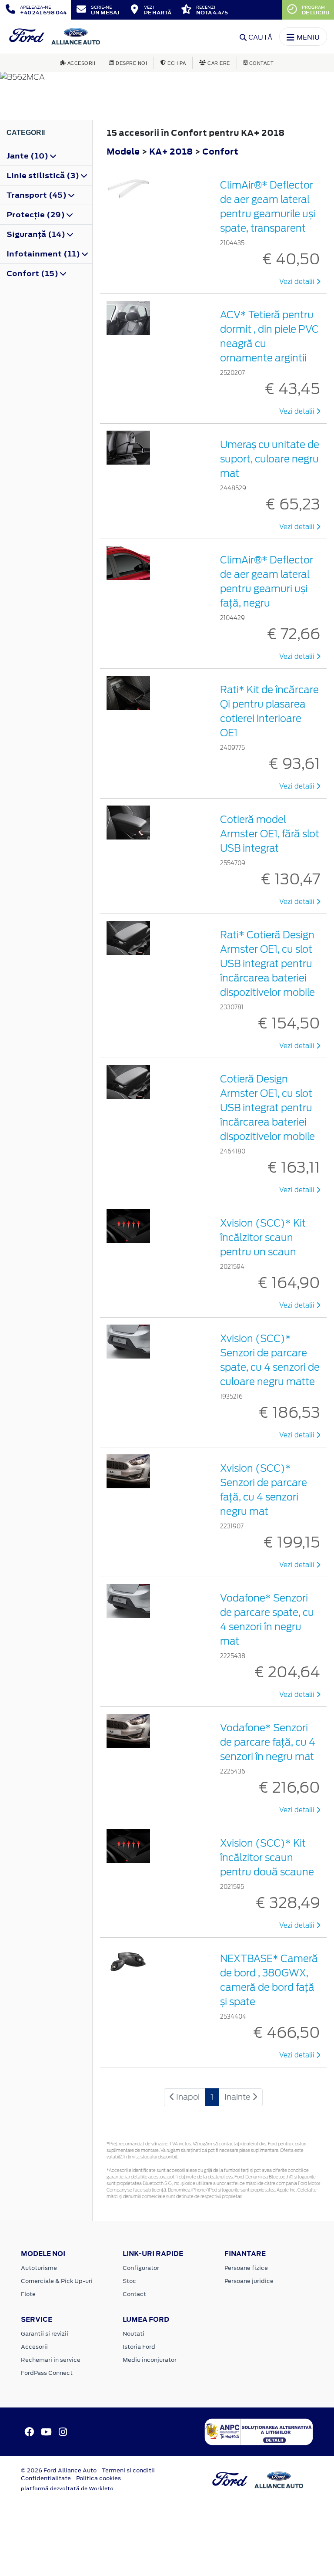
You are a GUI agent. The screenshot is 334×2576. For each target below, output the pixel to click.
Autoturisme (39, 2268)
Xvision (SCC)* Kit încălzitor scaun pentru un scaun (263, 1237)
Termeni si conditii (128, 2470)
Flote (28, 2294)
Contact (134, 2294)
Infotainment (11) (44, 254)
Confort (220, 151)
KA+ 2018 (171, 151)
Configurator (141, 2268)
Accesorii (34, 2347)
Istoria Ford (139, 2347)
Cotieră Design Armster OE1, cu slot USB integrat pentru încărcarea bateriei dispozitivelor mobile (267, 1108)
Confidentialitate (46, 2478)
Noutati (134, 2334)
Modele (123, 151)
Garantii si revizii (45, 2334)
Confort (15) (33, 273)
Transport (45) (37, 195)
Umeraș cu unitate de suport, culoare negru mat (270, 459)
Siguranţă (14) (37, 234)
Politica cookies (99, 2478)
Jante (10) (28, 156)
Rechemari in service (51, 2360)
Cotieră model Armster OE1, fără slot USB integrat (270, 834)
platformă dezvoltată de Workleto (67, 2488)
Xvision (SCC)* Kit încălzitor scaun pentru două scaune (267, 1858)
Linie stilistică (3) (44, 175)
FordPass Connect (47, 2373)
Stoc (129, 2281)
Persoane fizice (246, 2268)
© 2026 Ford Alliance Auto (59, 2470)
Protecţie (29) (37, 215)
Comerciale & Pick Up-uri (57, 2281)
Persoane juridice (249, 2281)
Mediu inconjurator (150, 2360)
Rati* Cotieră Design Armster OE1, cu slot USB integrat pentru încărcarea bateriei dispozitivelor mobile (267, 964)
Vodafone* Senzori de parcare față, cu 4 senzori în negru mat (268, 1742)
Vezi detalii (298, 282)
